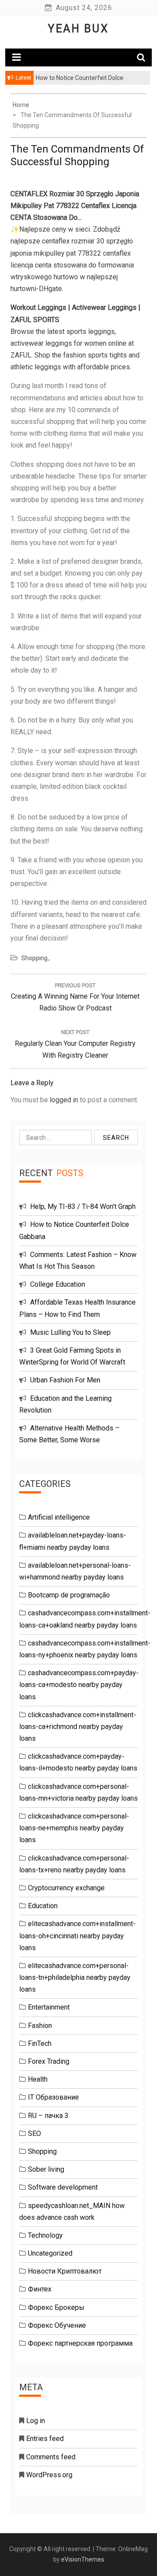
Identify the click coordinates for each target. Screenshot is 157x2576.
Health (38, 2079)
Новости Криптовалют (65, 2271)
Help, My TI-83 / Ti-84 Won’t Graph (83, 1206)
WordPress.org (49, 2475)
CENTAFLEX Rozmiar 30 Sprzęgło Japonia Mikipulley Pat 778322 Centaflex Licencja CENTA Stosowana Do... (75, 206)
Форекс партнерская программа (80, 2343)
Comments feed (51, 2457)
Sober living (46, 2169)
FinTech (40, 2043)
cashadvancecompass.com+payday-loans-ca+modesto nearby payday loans (79, 1685)
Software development (63, 2187)
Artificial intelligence (59, 1517)
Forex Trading (49, 2061)
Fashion (40, 2026)
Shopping (34, 958)
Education (43, 1906)
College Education (58, 1284)
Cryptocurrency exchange (66, 1888)
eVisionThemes (83, 2559)
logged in (64, 1100)
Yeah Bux (78, 29)
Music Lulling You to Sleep (70, 1332)
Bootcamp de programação (69, 1595)
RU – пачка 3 (48, 2116)
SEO (34, 2133)
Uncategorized (50, 2253)
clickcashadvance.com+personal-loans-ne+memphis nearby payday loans (74, 1828)
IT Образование (53, 2097)
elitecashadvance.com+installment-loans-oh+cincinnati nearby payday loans (77, 1935)
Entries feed (45, 2439)
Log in (36, 2421)
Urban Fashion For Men (65, 1380)
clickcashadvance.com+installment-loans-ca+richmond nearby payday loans (78, 1727)
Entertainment (49, 2007)
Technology (45, 2235)
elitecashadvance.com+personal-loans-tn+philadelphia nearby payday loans (75, 1977)
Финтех (40, 2289)
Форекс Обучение (57, 2325)
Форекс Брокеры (56, 2307)
